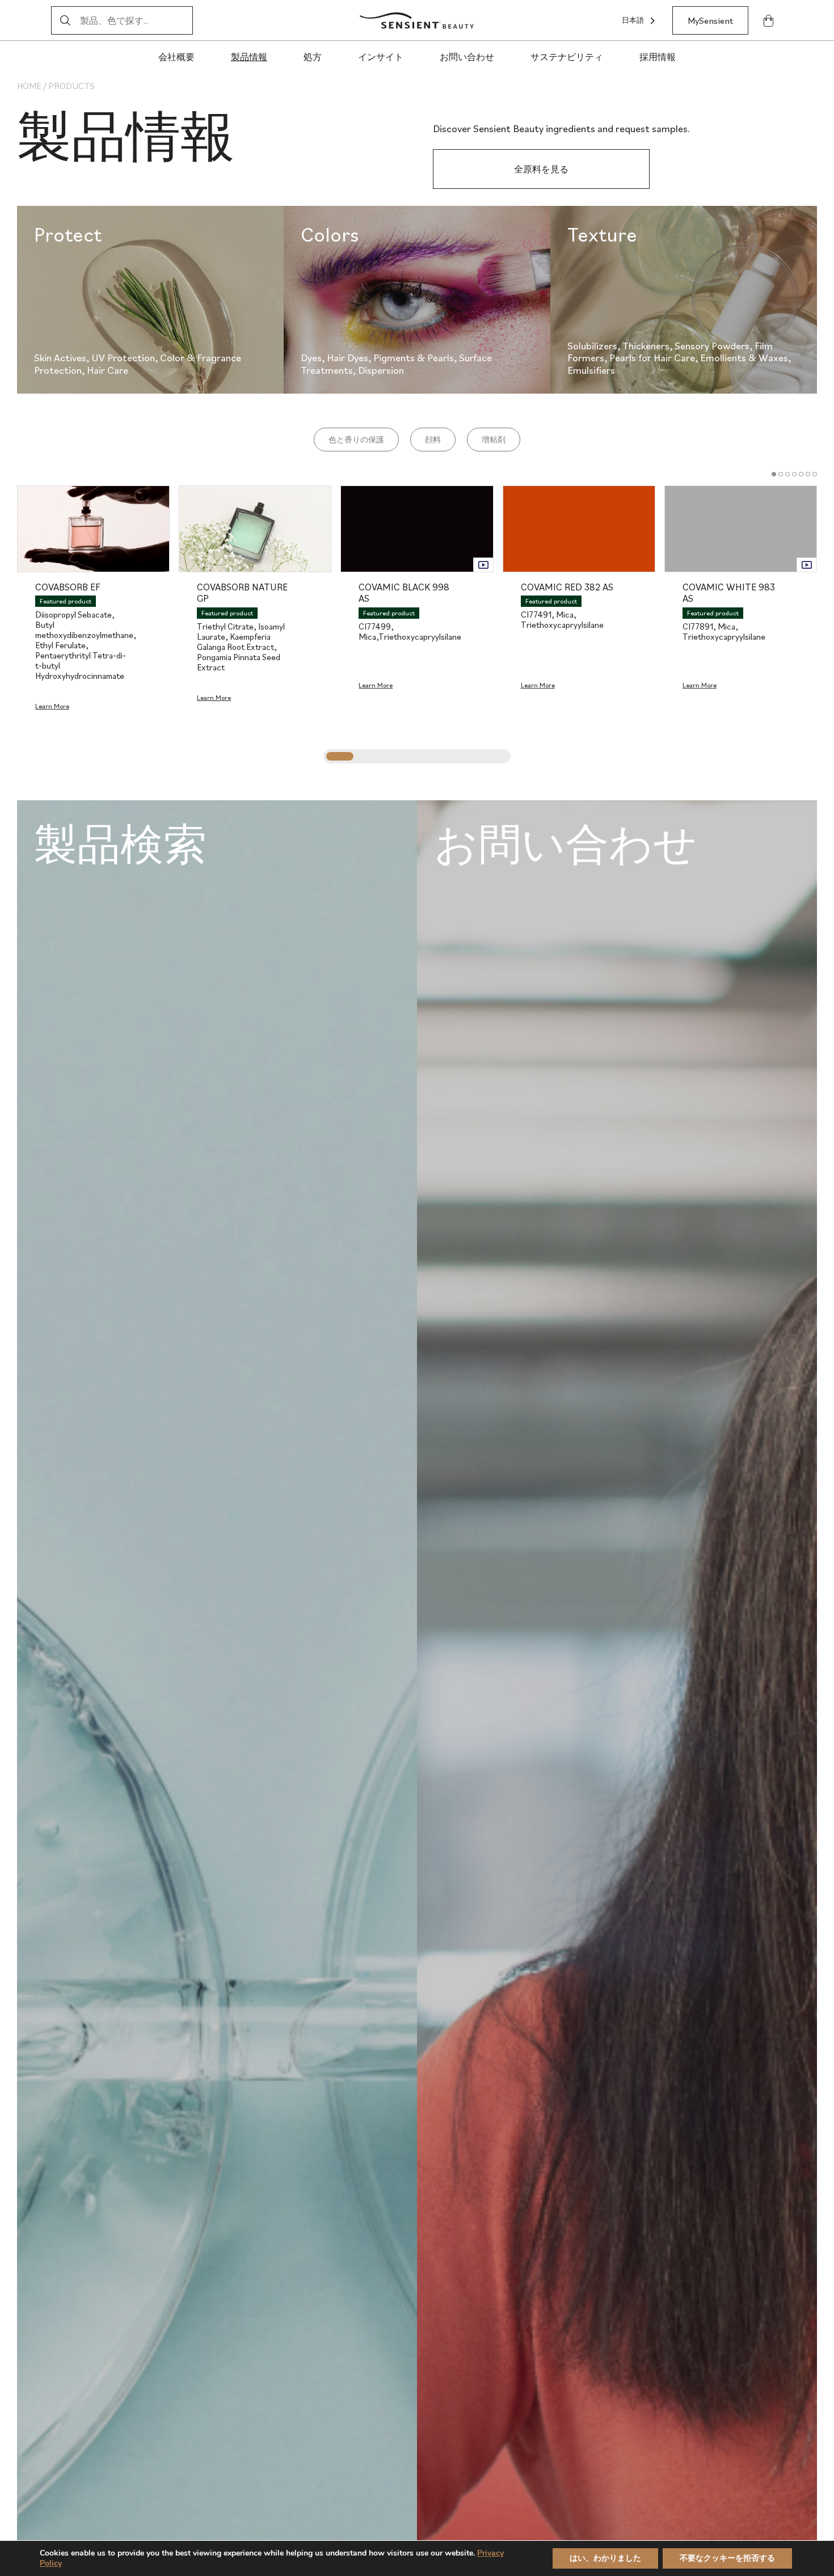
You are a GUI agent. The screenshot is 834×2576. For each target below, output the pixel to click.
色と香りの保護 (356, 440)
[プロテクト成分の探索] (150, 300)
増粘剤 (494, 440)
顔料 (433, 440)
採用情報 (658, 57)
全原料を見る (541, 169)
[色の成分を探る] (417, 300)
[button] (774, 474)
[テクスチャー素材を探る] (684, 300)
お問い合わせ (467, 57)
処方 (313, 57)
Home (29, 86)
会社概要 (176, 57)
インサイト (381, 57)
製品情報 (249, 57)
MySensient (710, 20)
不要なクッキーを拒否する (727, 2558)
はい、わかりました (605, 2558)
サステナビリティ (567, 57)
